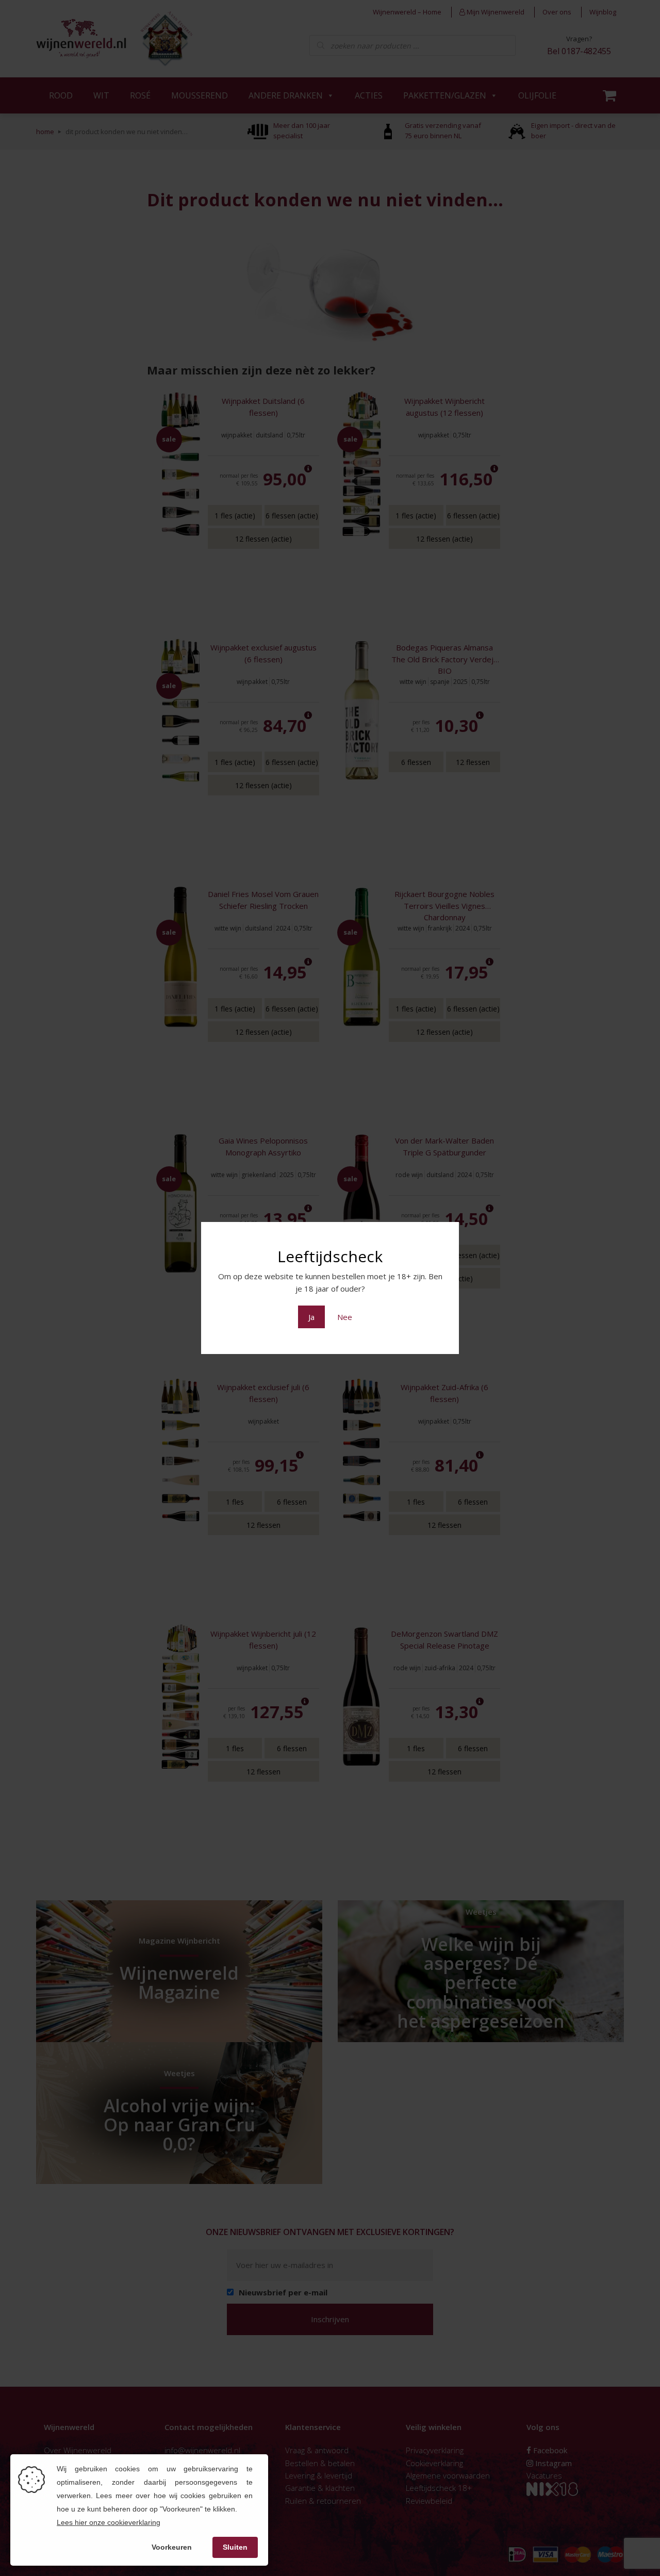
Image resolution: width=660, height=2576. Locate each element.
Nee (345, 1317)
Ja (311, 1317)
